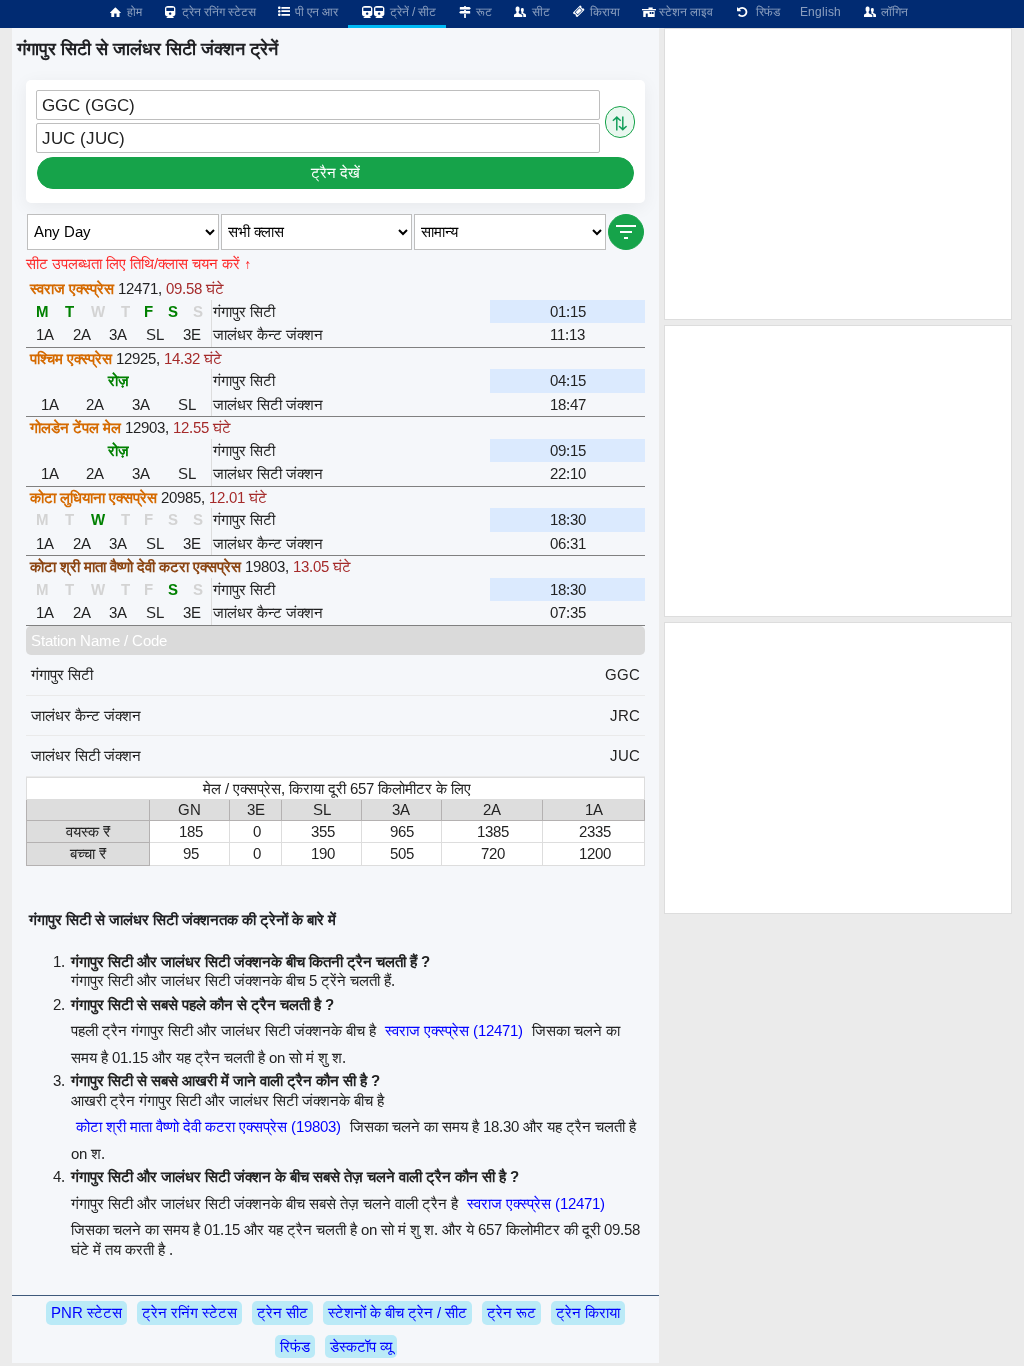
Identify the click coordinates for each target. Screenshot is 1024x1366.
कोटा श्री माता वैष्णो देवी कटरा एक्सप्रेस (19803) (208, 1126)
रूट (482, 12)
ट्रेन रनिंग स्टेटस (217, 12)
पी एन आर (315, 12)
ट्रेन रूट (511, 1312)
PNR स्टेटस (86, 1312)
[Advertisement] (838, 174)
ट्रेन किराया (588, 1312)
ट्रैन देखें (335, 172)
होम (133, 12)
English (820, 12)
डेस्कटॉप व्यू (361, 1346)
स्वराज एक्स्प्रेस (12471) (454, 1030)
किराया (603, 12)
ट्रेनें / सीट (411, 12)
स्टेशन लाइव (684, 12)
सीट (539, 12)
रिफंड (765, 12)
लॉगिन (893, 12)
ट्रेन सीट (282, 1312)
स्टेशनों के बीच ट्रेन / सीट (397, 1312)
